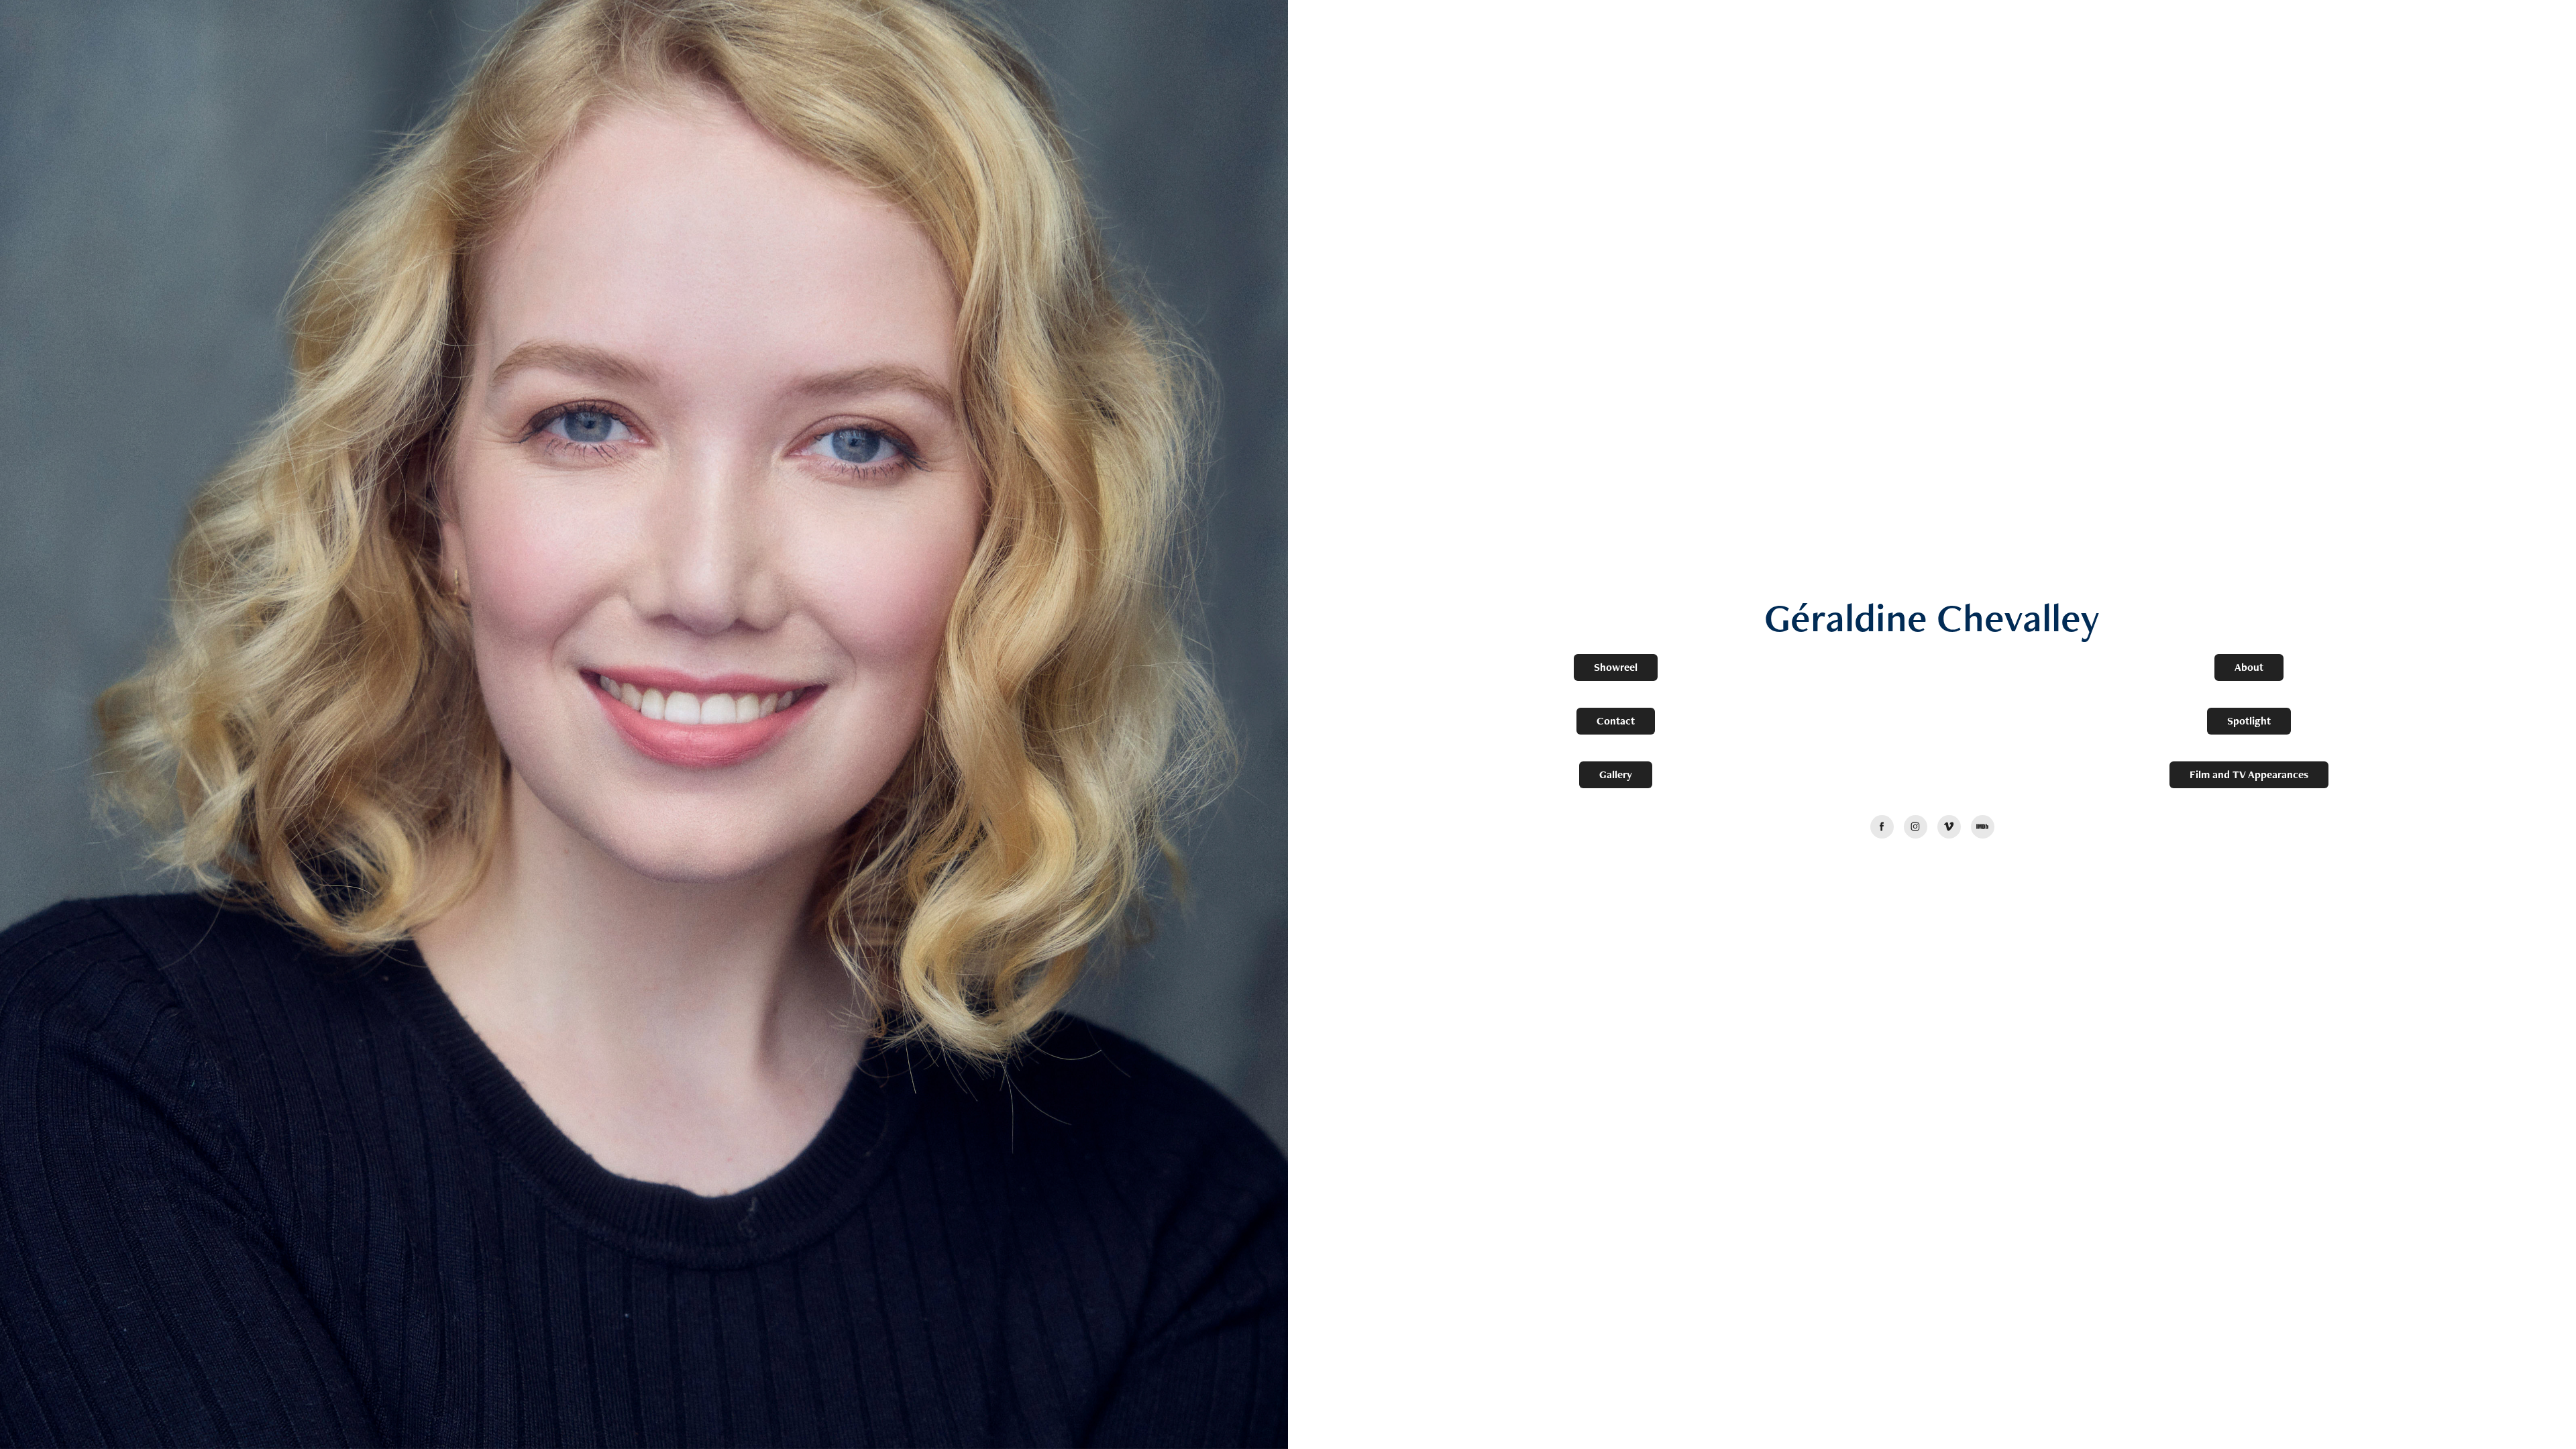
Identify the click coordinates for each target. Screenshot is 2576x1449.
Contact (1616, 721)
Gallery (1616, 774)
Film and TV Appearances (2249, 774)
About (2249, 667)
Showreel (1616, 667)
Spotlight (2249, 721)
